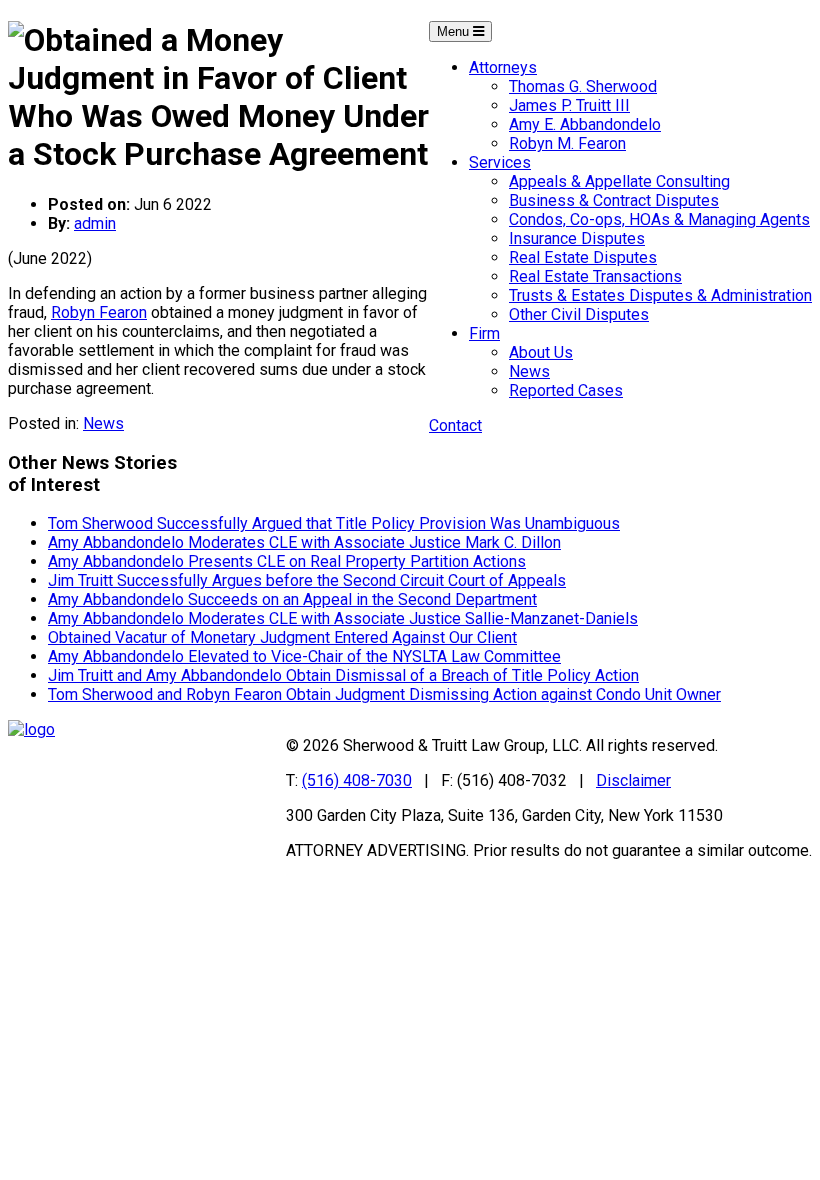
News (529, 371)
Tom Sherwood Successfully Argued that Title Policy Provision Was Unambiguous (334, 523)
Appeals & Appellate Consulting (619, 181)
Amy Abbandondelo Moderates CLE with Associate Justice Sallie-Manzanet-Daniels (343, 618)
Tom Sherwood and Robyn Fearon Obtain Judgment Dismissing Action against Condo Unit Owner (384, 694)
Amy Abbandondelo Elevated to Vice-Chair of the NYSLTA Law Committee (304, 656)
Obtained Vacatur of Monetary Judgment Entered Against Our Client (282, 637)
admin (95, 223)
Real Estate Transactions (595, 276)
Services (500, 162)
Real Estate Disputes (583, 257)
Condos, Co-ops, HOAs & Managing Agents (659, 219)
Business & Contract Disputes (614, 200)
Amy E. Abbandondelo (585, 124)
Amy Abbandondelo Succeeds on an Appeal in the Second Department (292, 599)
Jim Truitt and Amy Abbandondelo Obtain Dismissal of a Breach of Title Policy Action (343, 675)
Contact (455, 425)
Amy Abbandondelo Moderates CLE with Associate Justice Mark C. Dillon (304, 542)
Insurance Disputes (577, 238)
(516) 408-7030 (357, 780)
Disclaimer (633, 780)
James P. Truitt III (569, 105)
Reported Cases (566, 390)
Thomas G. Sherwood (583, 86)
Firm (484, 333)
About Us (541, 352)
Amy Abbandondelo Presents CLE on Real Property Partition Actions (287, 561)
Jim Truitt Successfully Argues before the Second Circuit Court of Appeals (307, 580)
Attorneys (503, 67)
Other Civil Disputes (579, 314)
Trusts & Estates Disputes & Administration (660, 295)
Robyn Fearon (99, 312)
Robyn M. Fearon (567, 143)
